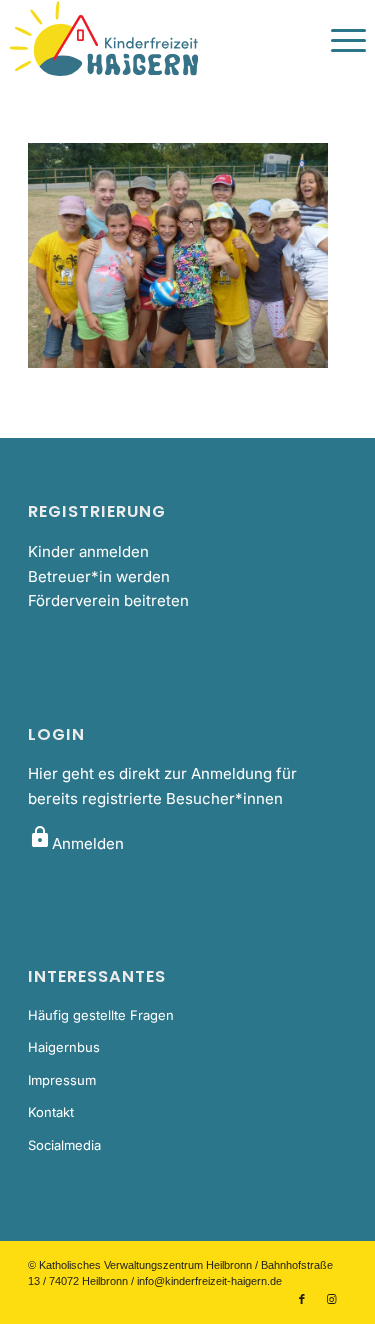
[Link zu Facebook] (302, 1299)
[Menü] (338, 40)
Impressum (62, 1080)
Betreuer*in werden (99, 576)
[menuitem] (338, 40)
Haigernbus (64, 1047)
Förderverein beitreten (108, 600)
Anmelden (76, 843)
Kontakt (51, 1112)
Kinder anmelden (88, 551)
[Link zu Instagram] (332, 1299)
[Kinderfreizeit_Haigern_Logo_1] (151, 40)
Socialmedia (64, 1145)
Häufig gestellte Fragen (101, 1015)
